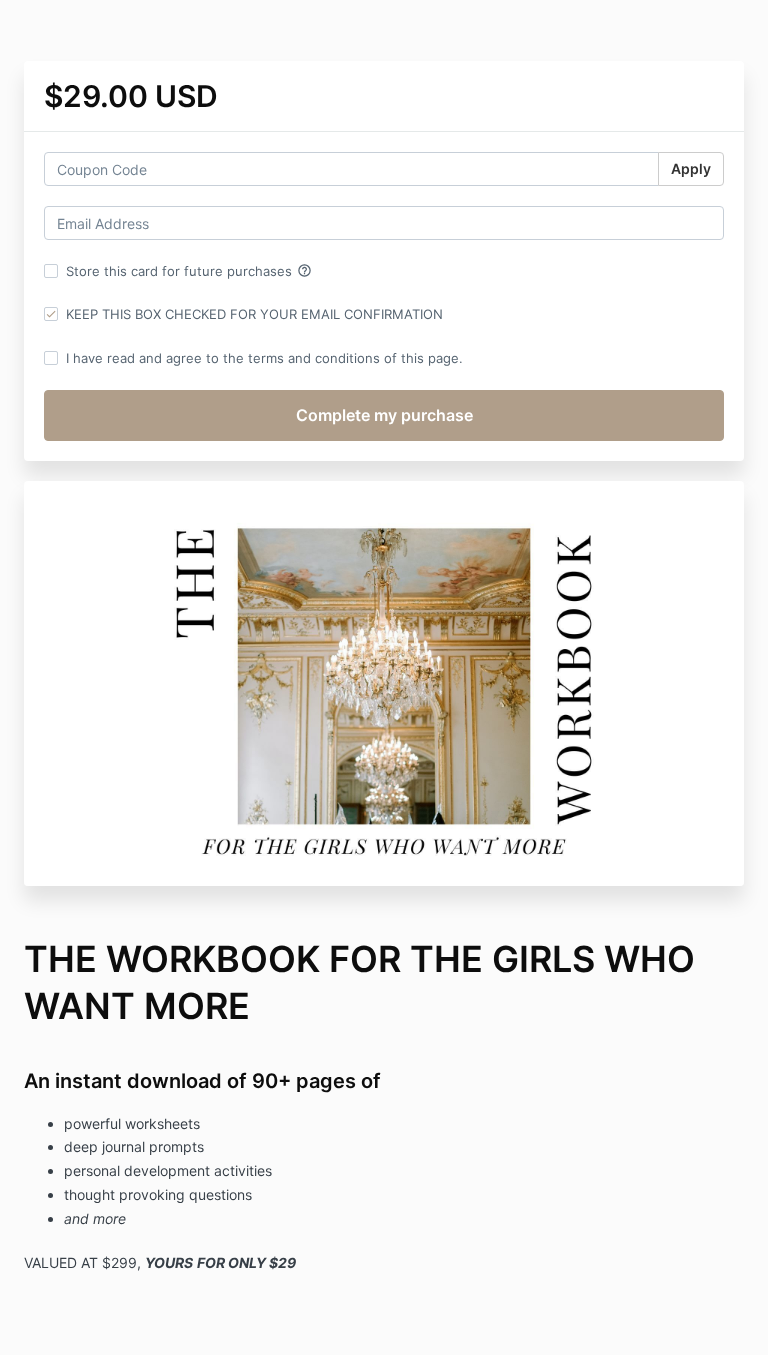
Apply (691, 168)
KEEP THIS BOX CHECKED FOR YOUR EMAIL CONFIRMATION (254, 314)
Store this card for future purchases (189, 271)
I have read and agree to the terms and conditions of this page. (264, 358)
